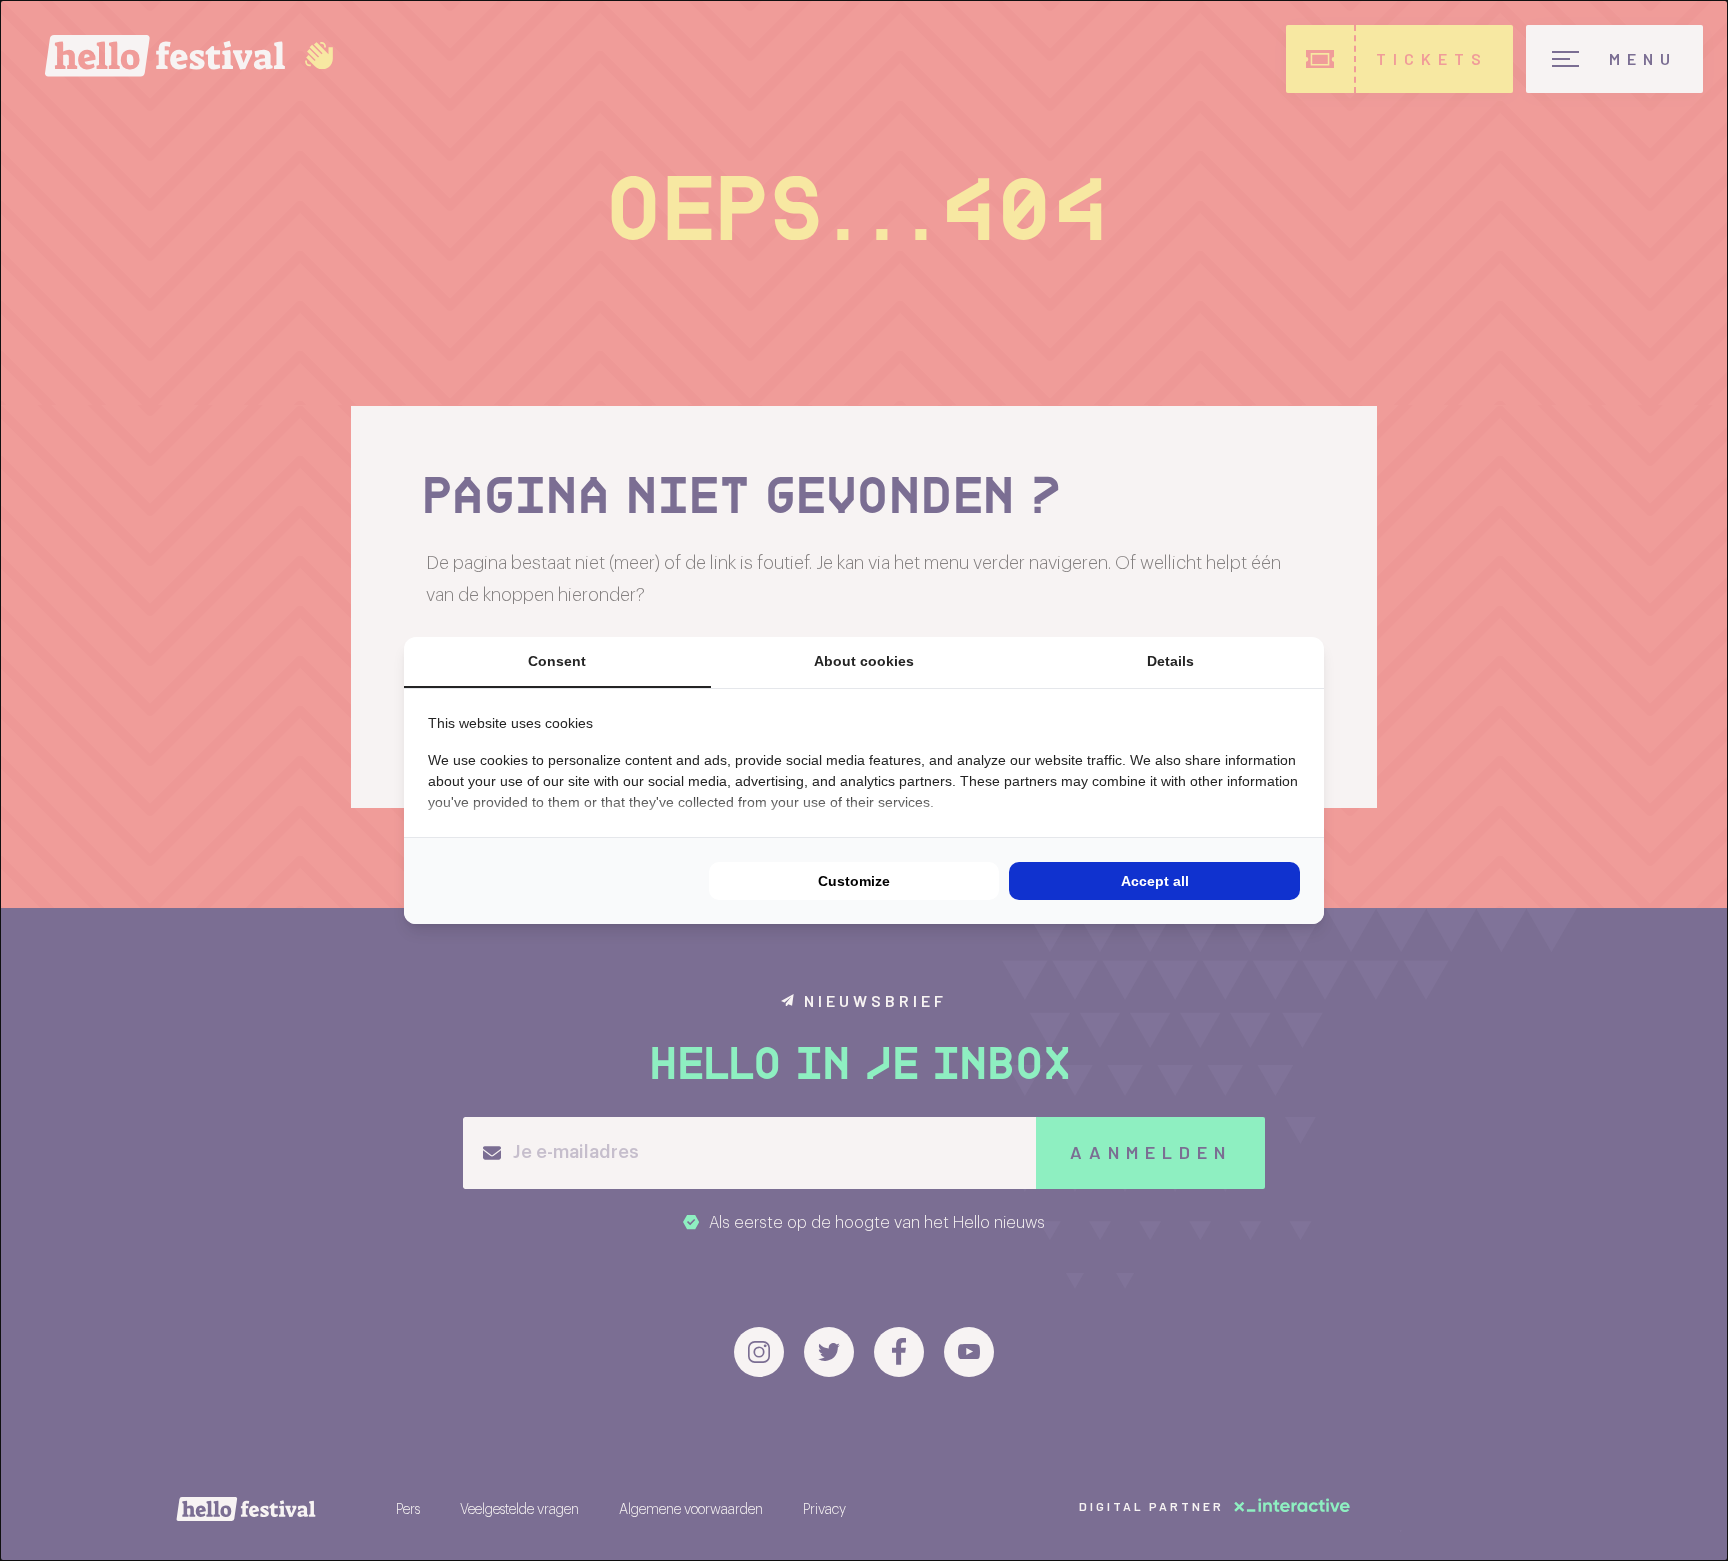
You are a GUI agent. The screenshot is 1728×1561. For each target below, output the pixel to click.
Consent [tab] (557, 661)
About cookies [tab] (864, 661)
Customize (854, 881)
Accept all (1155, 881)
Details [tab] (1170, 661)
